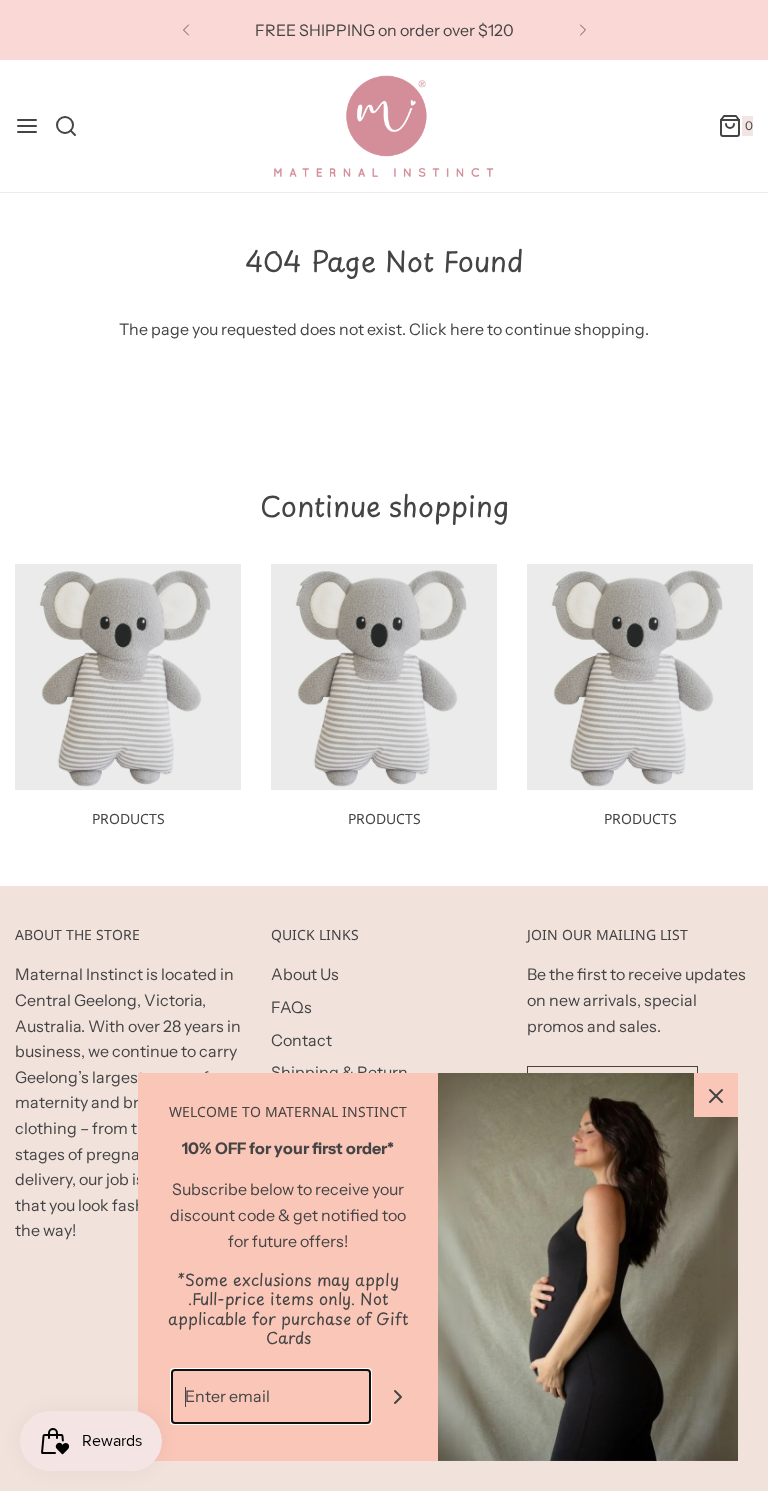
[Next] (583, 30)
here (467, 329)
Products (128, 818)
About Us (305, 974)
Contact (301, 1040)
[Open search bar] (73, 126)
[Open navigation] (27, 126)
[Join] (398, 1396)
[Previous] (186, 30)
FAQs (291, 1007)
